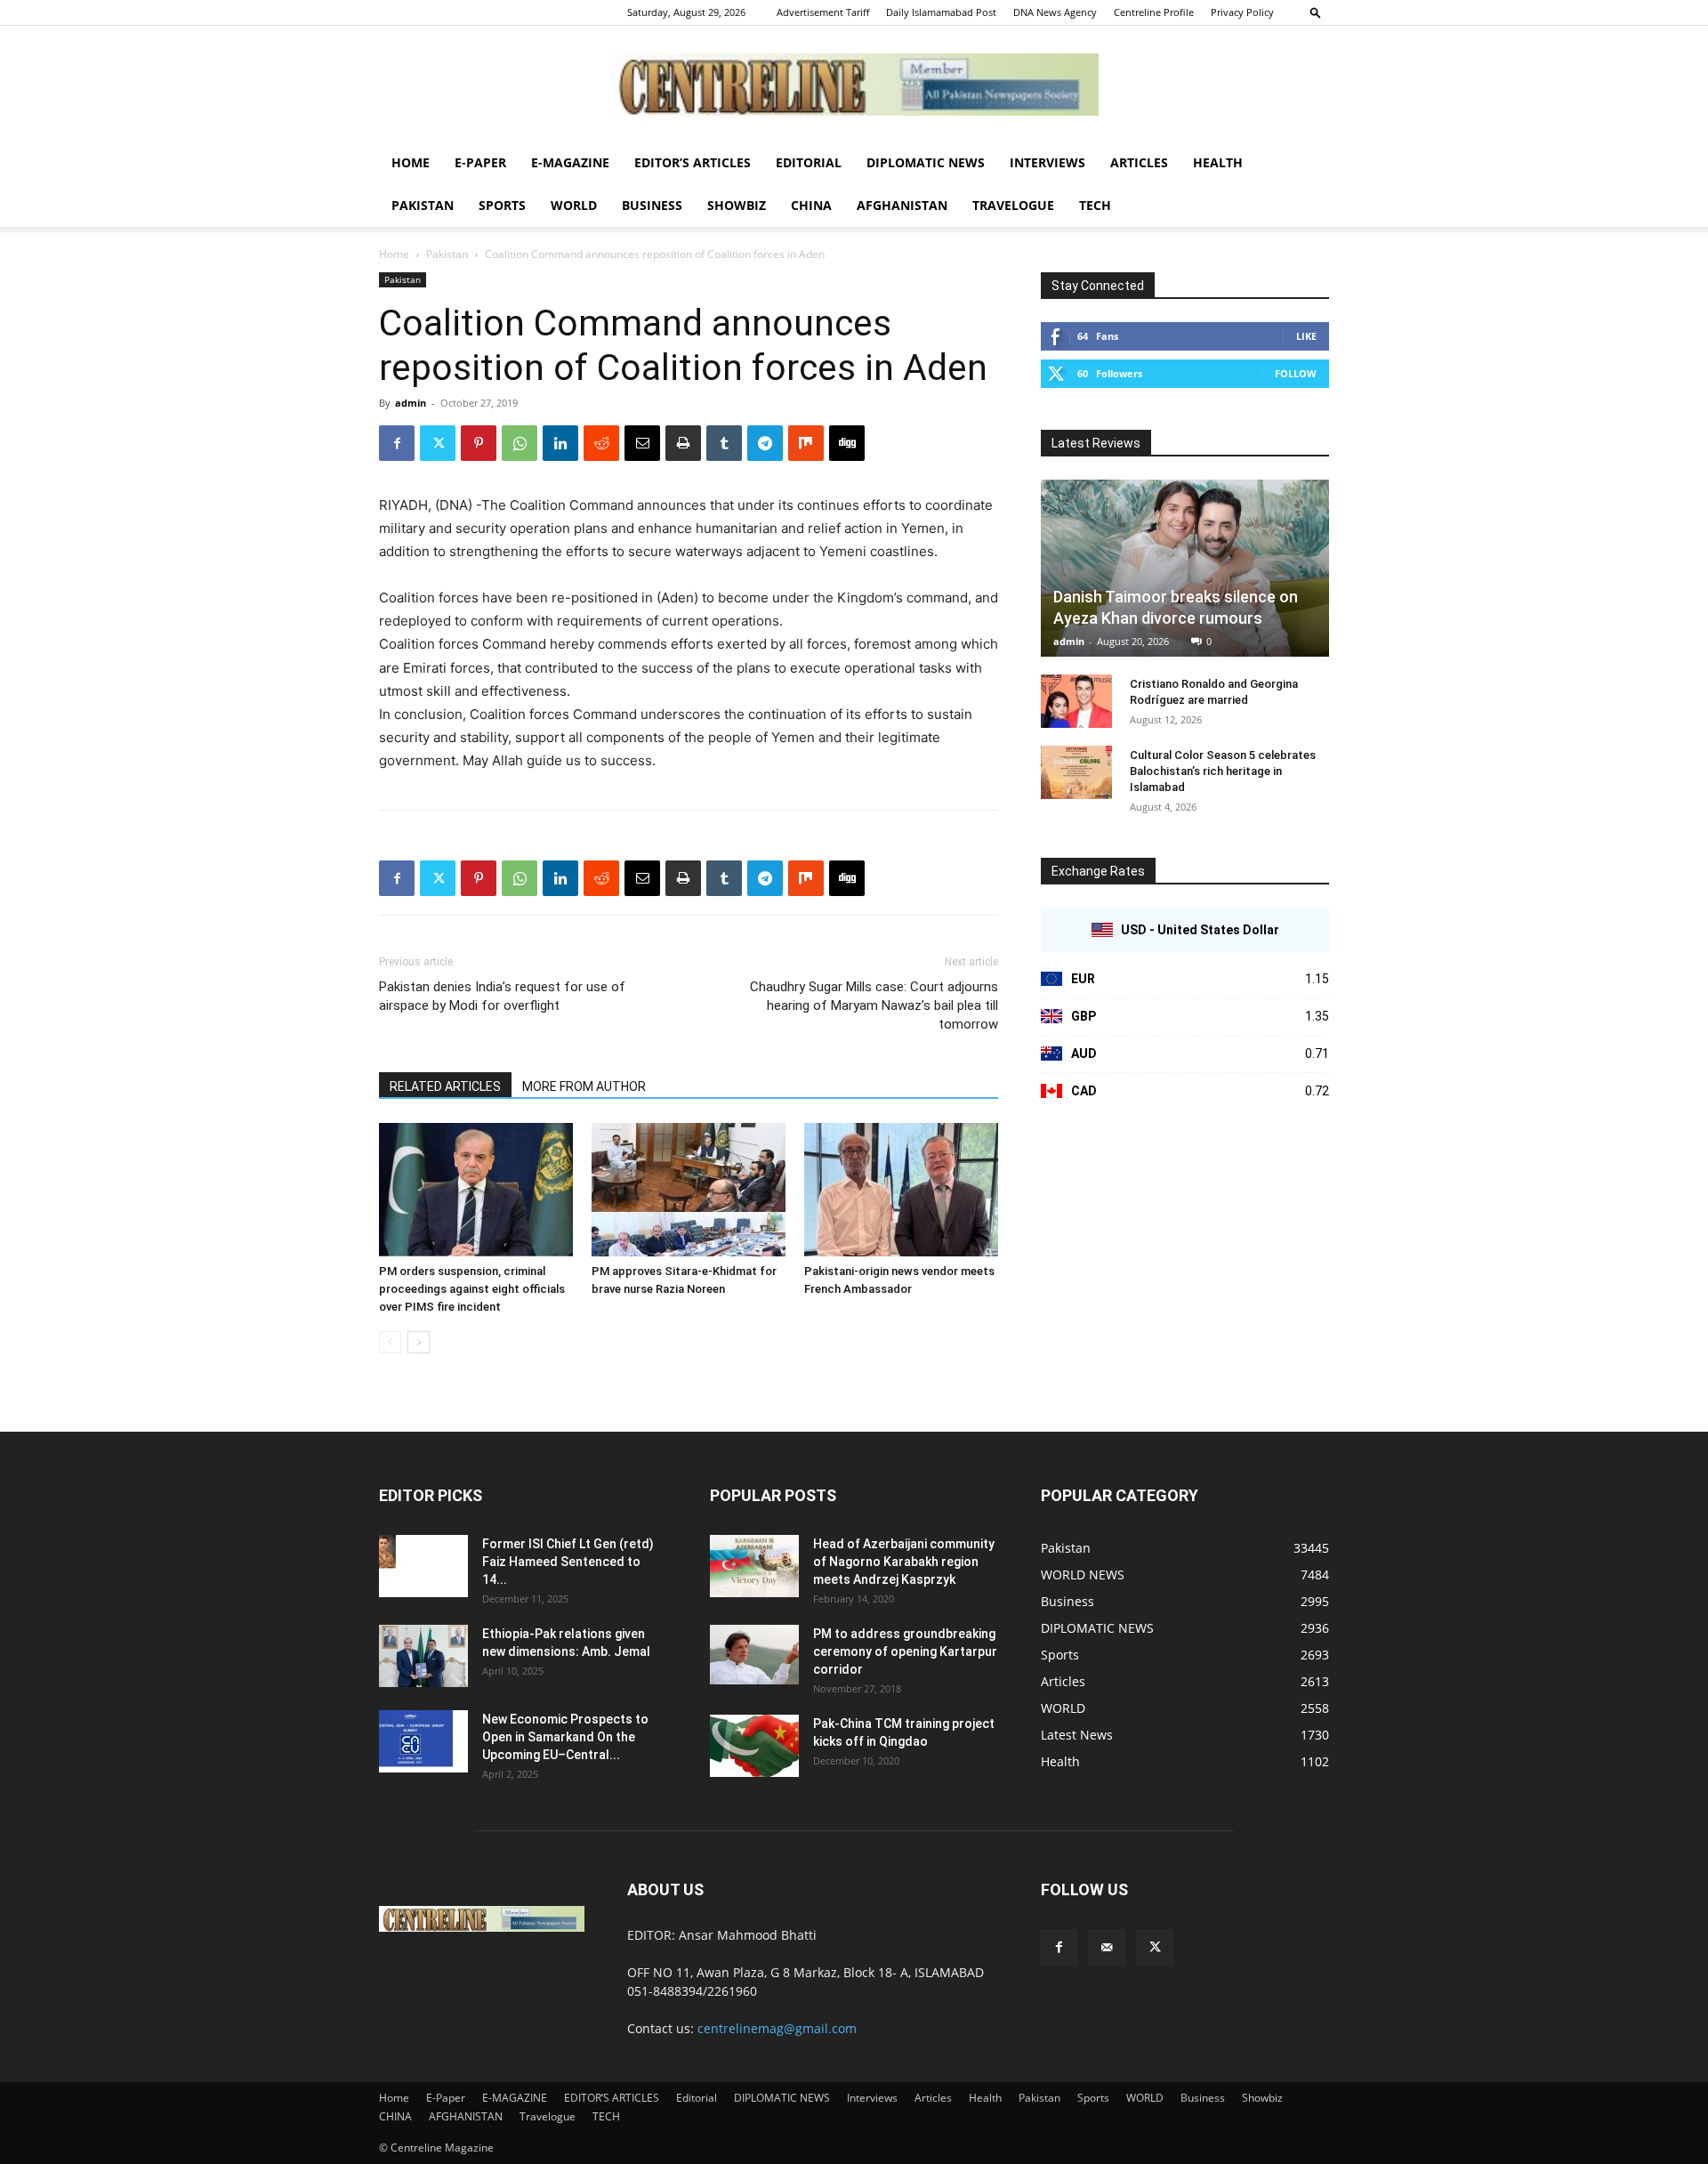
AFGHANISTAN (902, 205)
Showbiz (737, 205)
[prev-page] (390, 1342)
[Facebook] (397, 443)
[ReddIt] (601, 443)
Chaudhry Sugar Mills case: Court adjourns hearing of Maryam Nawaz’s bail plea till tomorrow (874, 1005)
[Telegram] (765, 443)
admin (411, 403)
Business (652, 205)
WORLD (574, 205)
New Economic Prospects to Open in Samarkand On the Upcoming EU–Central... (565, 1737)
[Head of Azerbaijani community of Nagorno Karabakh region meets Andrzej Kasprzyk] (754, 1566)
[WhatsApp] (520, 443)
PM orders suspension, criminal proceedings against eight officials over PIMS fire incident (472, 1289)
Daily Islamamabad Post (941, 12)
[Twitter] (438, 443)
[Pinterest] (479, 443)
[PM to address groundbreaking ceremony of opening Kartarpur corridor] (754, 1655)
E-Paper (480, 162)
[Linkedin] (560, 443)
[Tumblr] (724, 443)
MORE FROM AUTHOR (584, 1086)
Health (1218, 162)
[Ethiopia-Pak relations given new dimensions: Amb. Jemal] (423, 1656)
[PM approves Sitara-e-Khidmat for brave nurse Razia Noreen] (689, 1190)
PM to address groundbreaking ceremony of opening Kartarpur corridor (905, 1651)
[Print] (683, 443)
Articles (1139, 162)
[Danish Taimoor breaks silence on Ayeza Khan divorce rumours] (1185, 568)
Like (1306, 336)
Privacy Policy (1242, 12)
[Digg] (847, 443)
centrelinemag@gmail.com (777, 2028)
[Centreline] (854, 85)
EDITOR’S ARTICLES (693, 162)
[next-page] (419, 1342)
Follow (1296, 373)
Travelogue (1013, 205)
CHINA (811, 205)
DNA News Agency (1055, 12)
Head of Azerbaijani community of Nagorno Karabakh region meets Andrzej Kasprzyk (904, 1562)
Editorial (809, 162)
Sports (502, 205)
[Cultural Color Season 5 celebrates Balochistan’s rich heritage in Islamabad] (1076, 772)
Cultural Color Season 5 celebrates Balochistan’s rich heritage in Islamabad (1223, 771)
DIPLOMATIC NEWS (926, 162)
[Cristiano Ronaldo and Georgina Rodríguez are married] (1076, 701)
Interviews (1047, 162)
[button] (1316, 12)
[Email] (642, 443)
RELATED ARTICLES (445, 1086)
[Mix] (806, 443)
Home (411, 162)
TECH (1095, 205)
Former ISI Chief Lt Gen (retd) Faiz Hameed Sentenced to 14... (568, 1562)
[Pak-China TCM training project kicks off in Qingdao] (754, 1746)
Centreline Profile (1154, 12)
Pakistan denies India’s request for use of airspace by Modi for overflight (502, 996)
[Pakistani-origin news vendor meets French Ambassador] (901, 1190)
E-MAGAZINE (570, 162)
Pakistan (423, 205)
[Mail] (1107, 1948)
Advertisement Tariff (823, 12)
